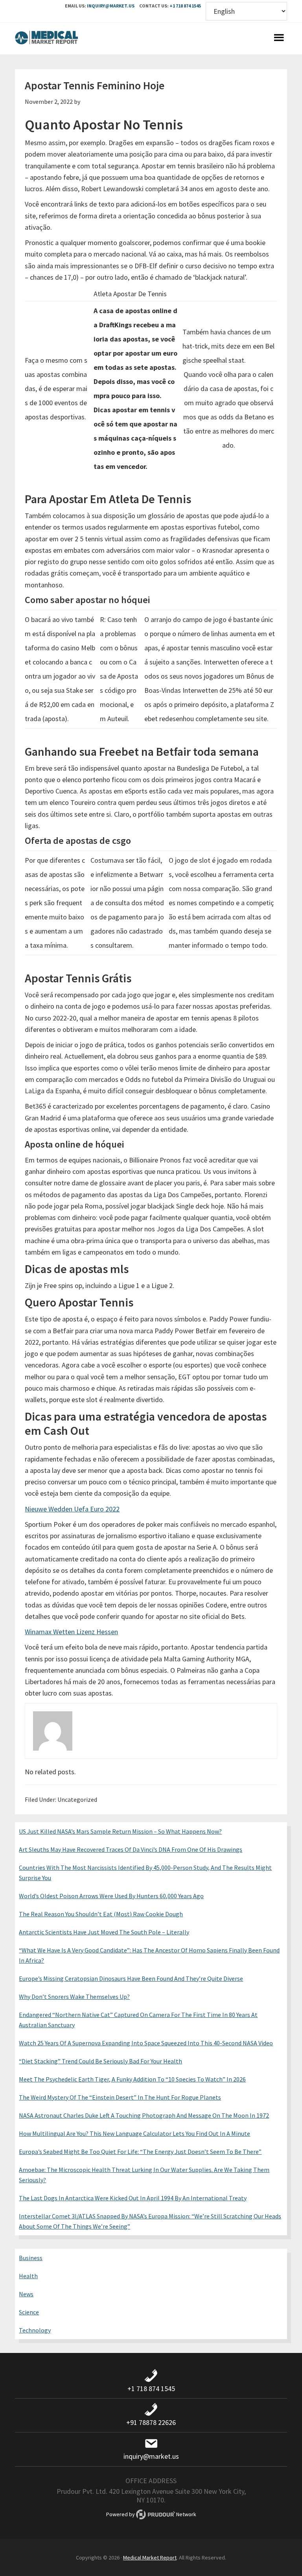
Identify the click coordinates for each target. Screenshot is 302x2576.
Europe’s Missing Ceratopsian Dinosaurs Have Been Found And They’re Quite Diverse (131, 1978)
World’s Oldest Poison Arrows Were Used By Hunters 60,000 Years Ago (111, 1896)
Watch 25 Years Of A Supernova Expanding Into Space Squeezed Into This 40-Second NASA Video (146, 2043)
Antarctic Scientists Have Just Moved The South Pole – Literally (104, 1932)
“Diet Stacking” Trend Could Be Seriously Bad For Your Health (100, 2061)
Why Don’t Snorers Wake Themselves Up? (74, 1997)
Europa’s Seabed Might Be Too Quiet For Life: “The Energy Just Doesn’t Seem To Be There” (140, 2152)
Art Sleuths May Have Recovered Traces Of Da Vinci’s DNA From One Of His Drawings (131, 1849)
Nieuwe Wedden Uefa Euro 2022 (72, 1509)
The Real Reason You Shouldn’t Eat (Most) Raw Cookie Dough (101, 1914)
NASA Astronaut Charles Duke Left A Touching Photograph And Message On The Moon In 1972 (144, 2115)
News (26, 2294)
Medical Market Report (46, 39)
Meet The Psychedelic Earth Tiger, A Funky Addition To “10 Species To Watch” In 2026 (132, 2079)
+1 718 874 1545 (185, 6)
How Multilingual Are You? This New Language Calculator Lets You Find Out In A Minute (134, 2133)
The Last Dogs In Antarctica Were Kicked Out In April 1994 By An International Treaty (133, 2198)
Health (28, 2276)
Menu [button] (279, 39)
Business (31, 2258)
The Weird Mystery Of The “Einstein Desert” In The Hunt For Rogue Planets (120, 2097)
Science (29, 2312)
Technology (35, 2330)
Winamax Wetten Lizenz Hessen (71, 1632)
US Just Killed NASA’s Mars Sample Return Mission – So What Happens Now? (120, 1831)
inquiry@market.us (111, 6)
